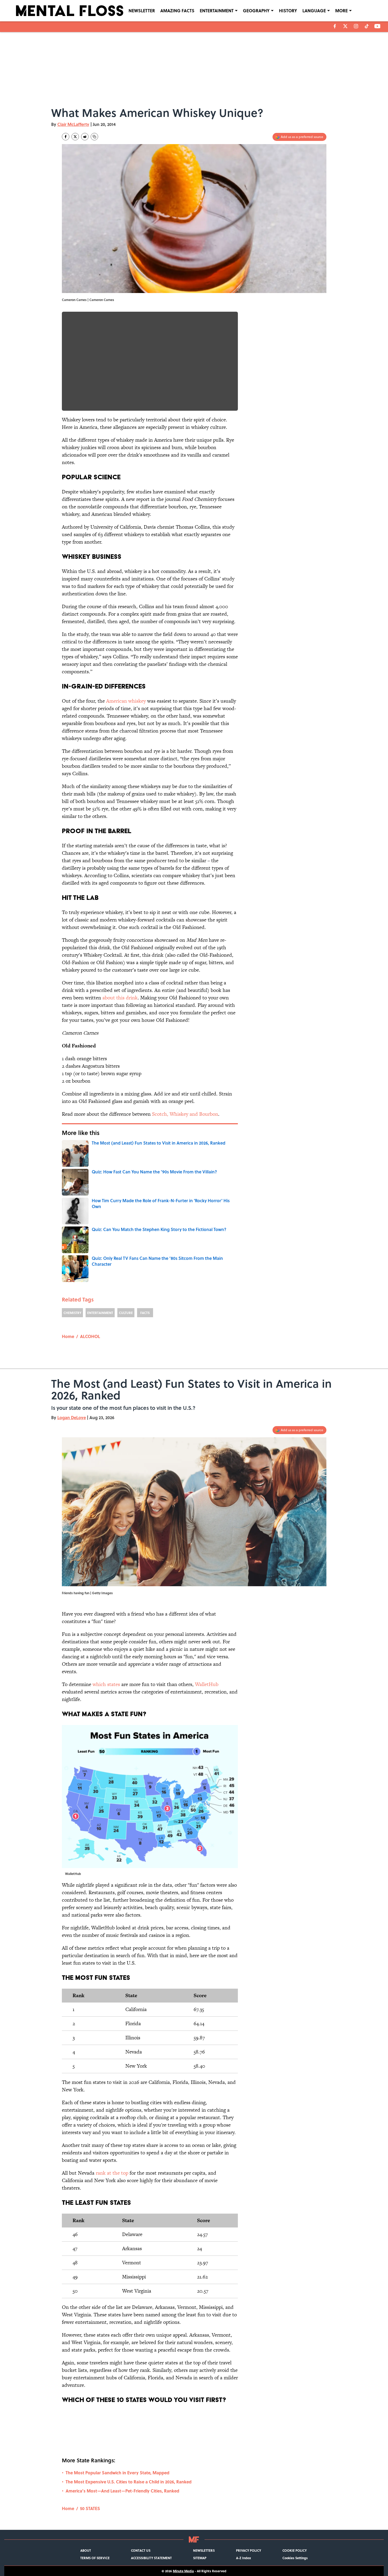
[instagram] (356, 26)
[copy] (94, 137)
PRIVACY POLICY (249, 2550)
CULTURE (126, 1313)
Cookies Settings (295, 2558)
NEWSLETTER (142, 11)
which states (106, 1684)
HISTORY (288, 11)
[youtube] (377, 26)
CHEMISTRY (72, 1313)
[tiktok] (367, 26)
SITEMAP (200, 2558)
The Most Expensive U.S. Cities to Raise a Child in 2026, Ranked (129, 2482)
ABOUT (86, 2550)
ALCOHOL (90, 1336)
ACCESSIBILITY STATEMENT (151, 2558)
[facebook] (335, 26)
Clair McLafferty (73, 124)
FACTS (145, 1313)
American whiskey (126, 701)
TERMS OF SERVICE (95, 2558)
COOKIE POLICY (295, 2550)
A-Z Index (243, 2558)
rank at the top (112, 2173)
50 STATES (90, 2508)
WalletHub (207, 1684)
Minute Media (183, 2571)
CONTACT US (141, 2550)
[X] (345, 26)
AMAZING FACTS (177, 11)
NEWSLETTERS (204, 2550)
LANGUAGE (314, 11)
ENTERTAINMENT (217, 11)
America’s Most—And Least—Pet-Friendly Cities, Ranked (122, 2491)
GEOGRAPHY (256, 11)
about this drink (120, 998)
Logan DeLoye (72, 1417)
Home (68, 1336)
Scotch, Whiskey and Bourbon (185, 1114)
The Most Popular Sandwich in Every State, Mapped (117, 2473)
